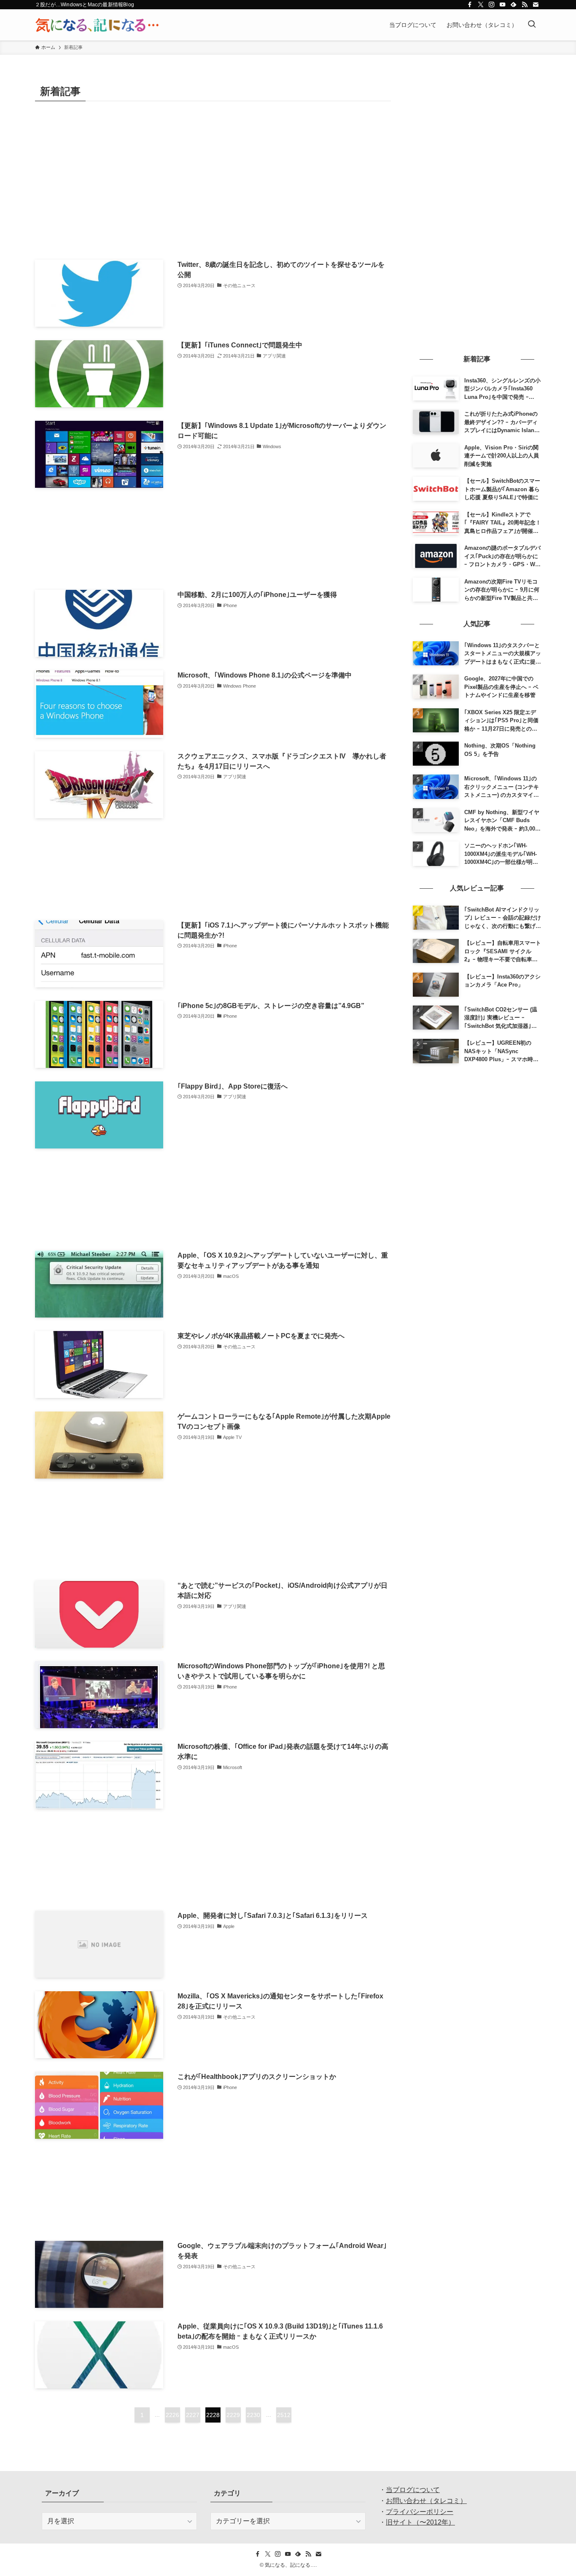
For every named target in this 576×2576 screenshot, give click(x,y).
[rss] (525, 5)
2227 (193, 2415)
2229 (233, 2415)
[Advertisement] (213, 174)
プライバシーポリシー (420, 2512)
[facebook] (470, 5)
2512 (284, 2415)
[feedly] (514, 5)
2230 (253, 2415)
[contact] (536, 5)
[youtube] (503, 5)
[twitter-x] (481, 5)
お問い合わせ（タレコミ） (426, 2501)
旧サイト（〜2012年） (420, 2522)
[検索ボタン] (532, 25)
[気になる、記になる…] (97, 25)
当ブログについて (413, 2490)
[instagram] (492, 5)
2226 (172, 2415)
